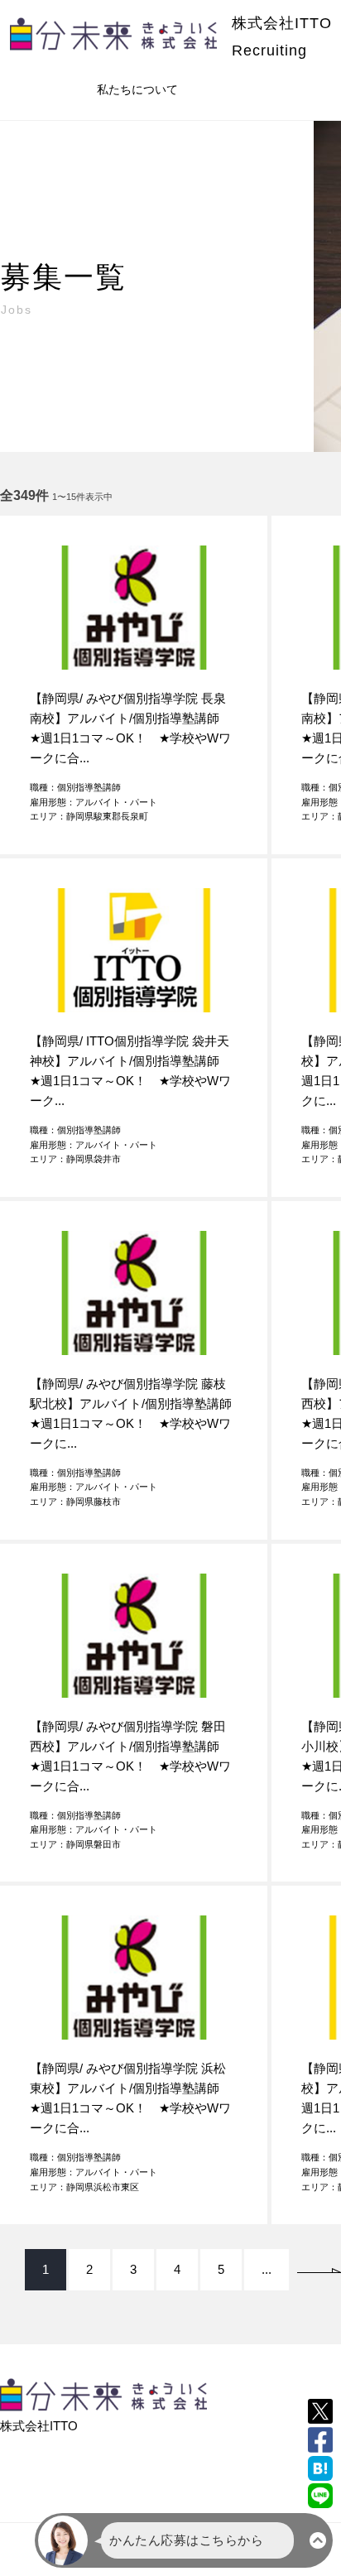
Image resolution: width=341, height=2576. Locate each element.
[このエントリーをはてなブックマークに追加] (320, 2468)
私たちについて (137, 89)
